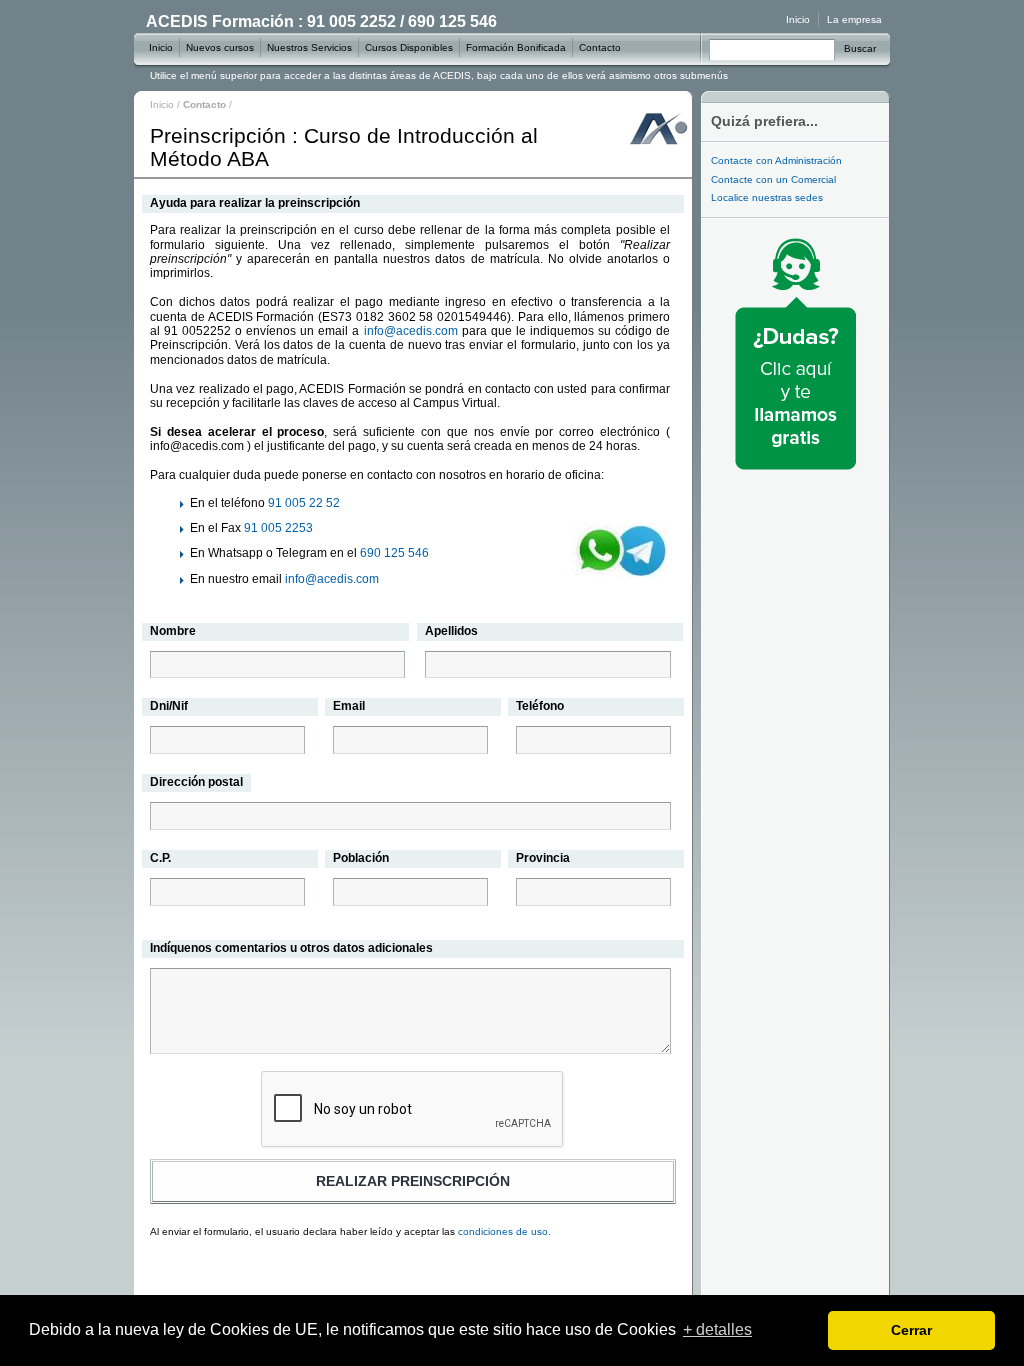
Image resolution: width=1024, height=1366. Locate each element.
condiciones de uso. (504, 1231)
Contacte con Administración (776, 160)
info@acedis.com (411, 331)
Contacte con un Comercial (773, 179)
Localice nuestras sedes (767, 197)
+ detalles (717, 1329)
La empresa (854, 19)
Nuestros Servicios (309, 47)
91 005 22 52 (304, 503)
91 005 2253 (278, 528)
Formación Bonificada (516, 47)
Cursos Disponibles (409, 47)
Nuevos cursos (220, 47)
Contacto (600, 47)
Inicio (162, 104)
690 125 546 (394, 553)
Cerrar (911, 1330)
